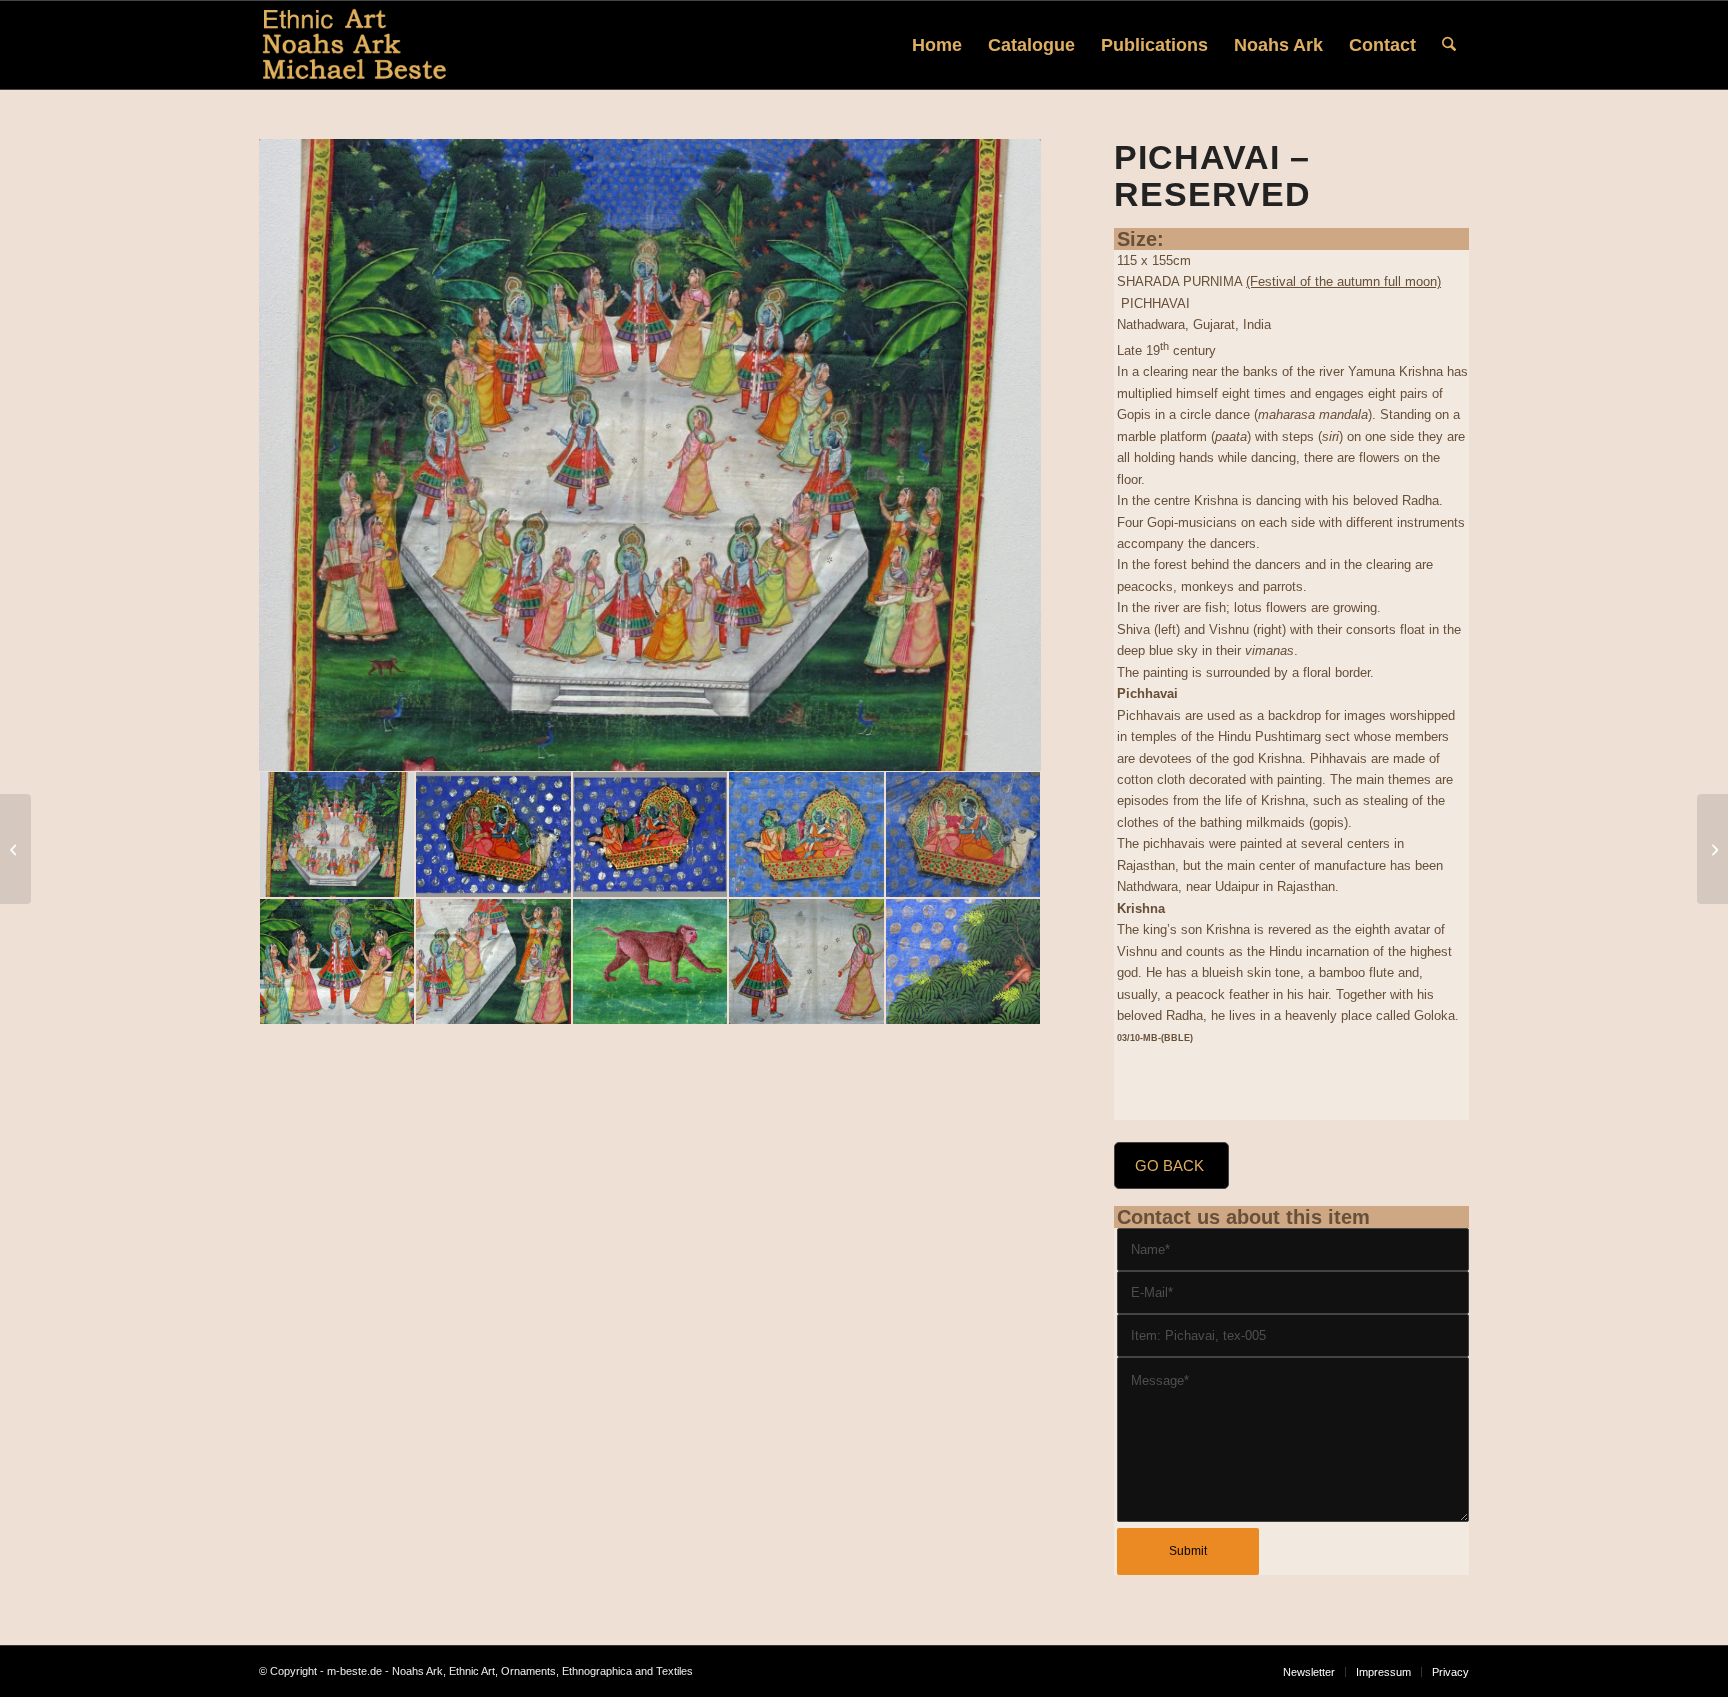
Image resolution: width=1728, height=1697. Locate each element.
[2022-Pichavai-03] (963, 834)
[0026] (650, 834)
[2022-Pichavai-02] (806, 834)
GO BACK (1169, 1165)
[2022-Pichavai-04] (337, 961)
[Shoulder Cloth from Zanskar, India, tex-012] (1712, 849)
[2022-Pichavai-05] (493, 961)
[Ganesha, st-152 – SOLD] (15, 849)
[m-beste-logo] (354, 45)
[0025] (493, 834)
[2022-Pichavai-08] (963, 961)
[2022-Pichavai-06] (650, 961)
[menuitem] (937, 45)
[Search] (1449, 45)
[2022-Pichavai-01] (650, 455)
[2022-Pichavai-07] (806, 961)
